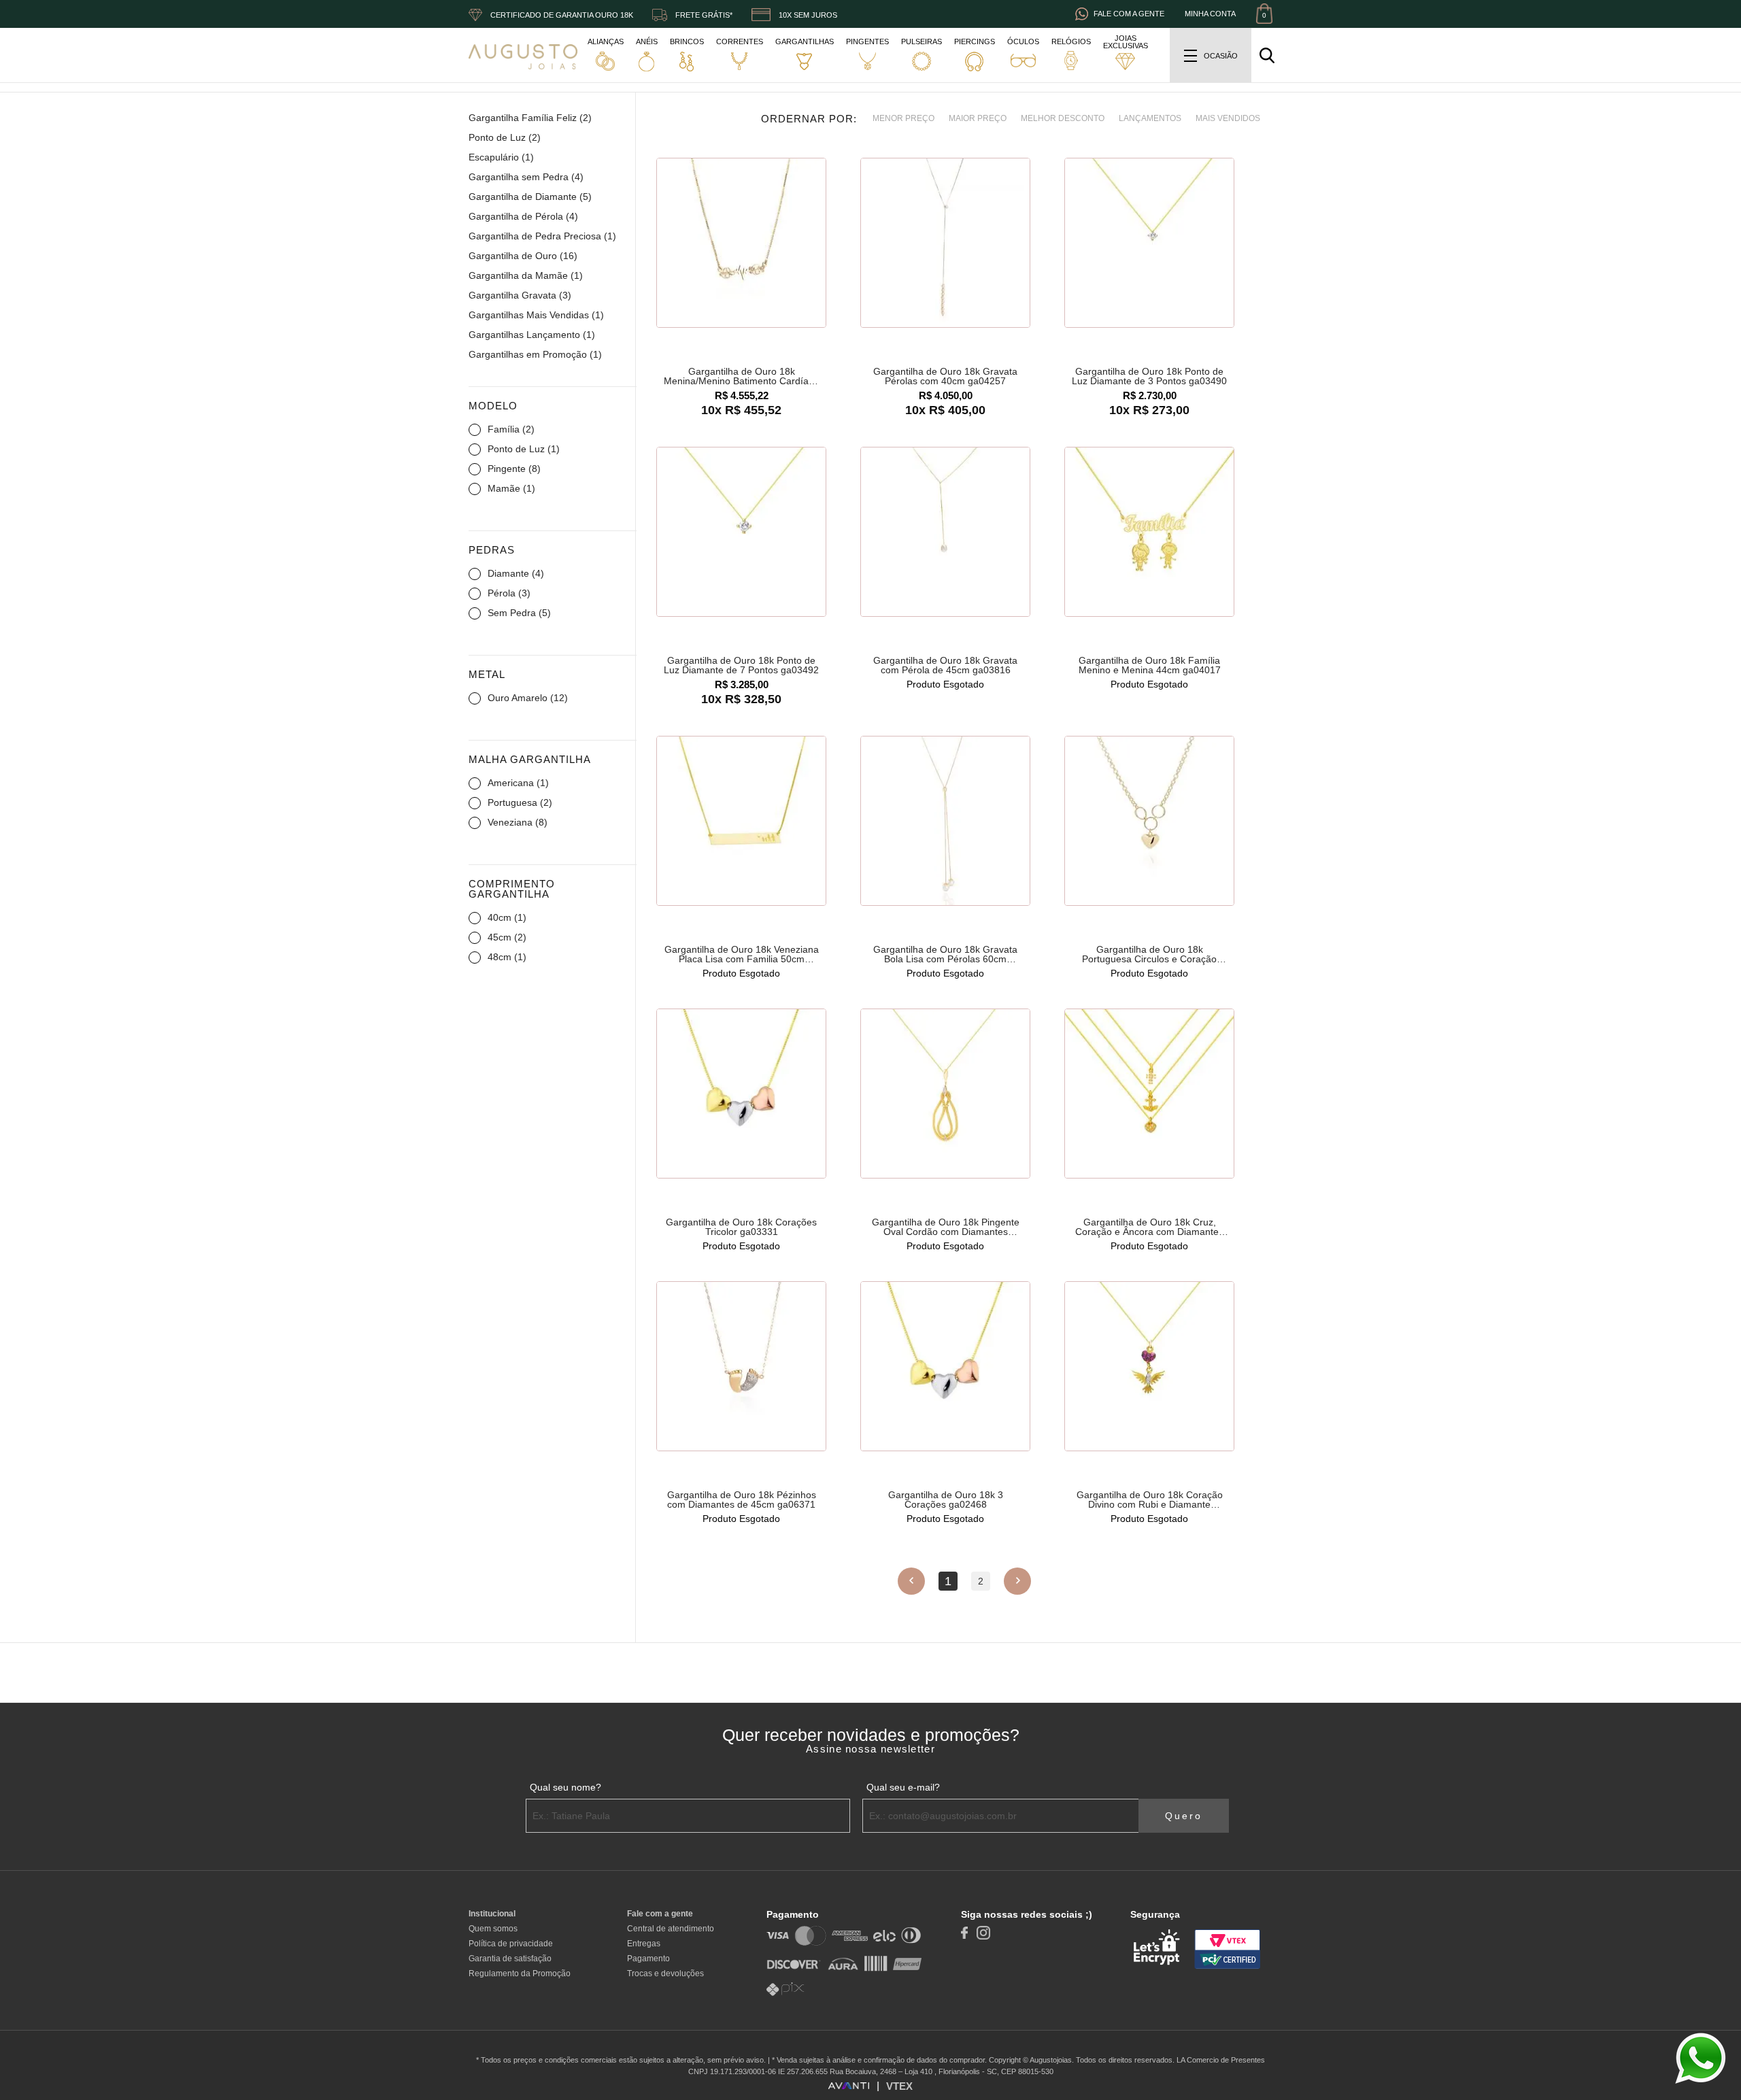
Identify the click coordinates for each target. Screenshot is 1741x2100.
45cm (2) (507, 937)
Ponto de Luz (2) (505, 137)
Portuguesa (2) (520, 802)
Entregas (644, 1944)
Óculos (1023, 41)
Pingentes (867, 41)
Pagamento (648, 1959)
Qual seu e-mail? (903, 1787)
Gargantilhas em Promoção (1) (535, 354)
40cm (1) (507, 917)
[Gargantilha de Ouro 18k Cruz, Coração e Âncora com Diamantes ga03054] (1149, 1094)
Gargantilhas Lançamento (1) (532, 335)
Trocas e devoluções (665, 1974)
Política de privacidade (511, 1944)
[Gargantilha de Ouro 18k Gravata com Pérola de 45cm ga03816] (945, 532)
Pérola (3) (509, 593)
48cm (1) (507, 957)
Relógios (1071, 41)
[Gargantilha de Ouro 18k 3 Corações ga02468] (945, 1367)
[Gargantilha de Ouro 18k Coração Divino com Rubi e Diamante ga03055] (1149, 1367)
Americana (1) (518, 783)
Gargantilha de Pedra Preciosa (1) (542, 236)
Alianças (606, 41)
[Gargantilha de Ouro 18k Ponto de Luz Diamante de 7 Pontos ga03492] (741, 532)
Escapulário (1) (501, 157)
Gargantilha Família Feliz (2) (530, 118)
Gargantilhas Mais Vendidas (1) (536, 315)
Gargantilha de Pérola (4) (523, 216)
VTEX (899, 2086)
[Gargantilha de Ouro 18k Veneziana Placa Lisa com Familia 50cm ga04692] (741, 822)
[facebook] (964, 1932)
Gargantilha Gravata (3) (520, 295)
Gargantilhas (805, 41)
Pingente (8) (514, 469)
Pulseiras (922, 41)
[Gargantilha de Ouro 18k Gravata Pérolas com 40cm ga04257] (945, 243)
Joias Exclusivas (1126, 42)
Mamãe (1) (511, 488)
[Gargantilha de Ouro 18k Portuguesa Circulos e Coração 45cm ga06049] (1149, 822)
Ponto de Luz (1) (524, 449)
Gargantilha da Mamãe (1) (526, 275)
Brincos (687, 41)
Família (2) (511, 429)
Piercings (975, 41)
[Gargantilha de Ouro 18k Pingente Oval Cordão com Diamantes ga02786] (945, 1094)
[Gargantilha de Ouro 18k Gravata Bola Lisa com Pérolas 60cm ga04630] (945, 822)
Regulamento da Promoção (520, 1974)
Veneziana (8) (518, 822)
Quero (1184, 1816)
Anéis (647, 41)
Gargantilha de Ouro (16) (523, 256)
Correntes (740, 41)
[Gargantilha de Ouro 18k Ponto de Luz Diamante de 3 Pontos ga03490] (1149, 243)
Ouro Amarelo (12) (528, 698)
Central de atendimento (671, 1929)
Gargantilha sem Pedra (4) (526, 177)
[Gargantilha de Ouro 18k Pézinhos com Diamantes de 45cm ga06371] (741, 1367)
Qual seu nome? (565, 1787)
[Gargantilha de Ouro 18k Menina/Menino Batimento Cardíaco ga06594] (741, 243)
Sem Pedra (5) (519, 613)
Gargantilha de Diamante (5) (530, 197)
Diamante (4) (516, 573)
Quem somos (493, 1929)
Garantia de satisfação (510, 1959)
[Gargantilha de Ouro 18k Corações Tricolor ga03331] (741, 1094)
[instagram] (983, 1932)
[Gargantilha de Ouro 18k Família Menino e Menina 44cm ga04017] (1149, 532)
